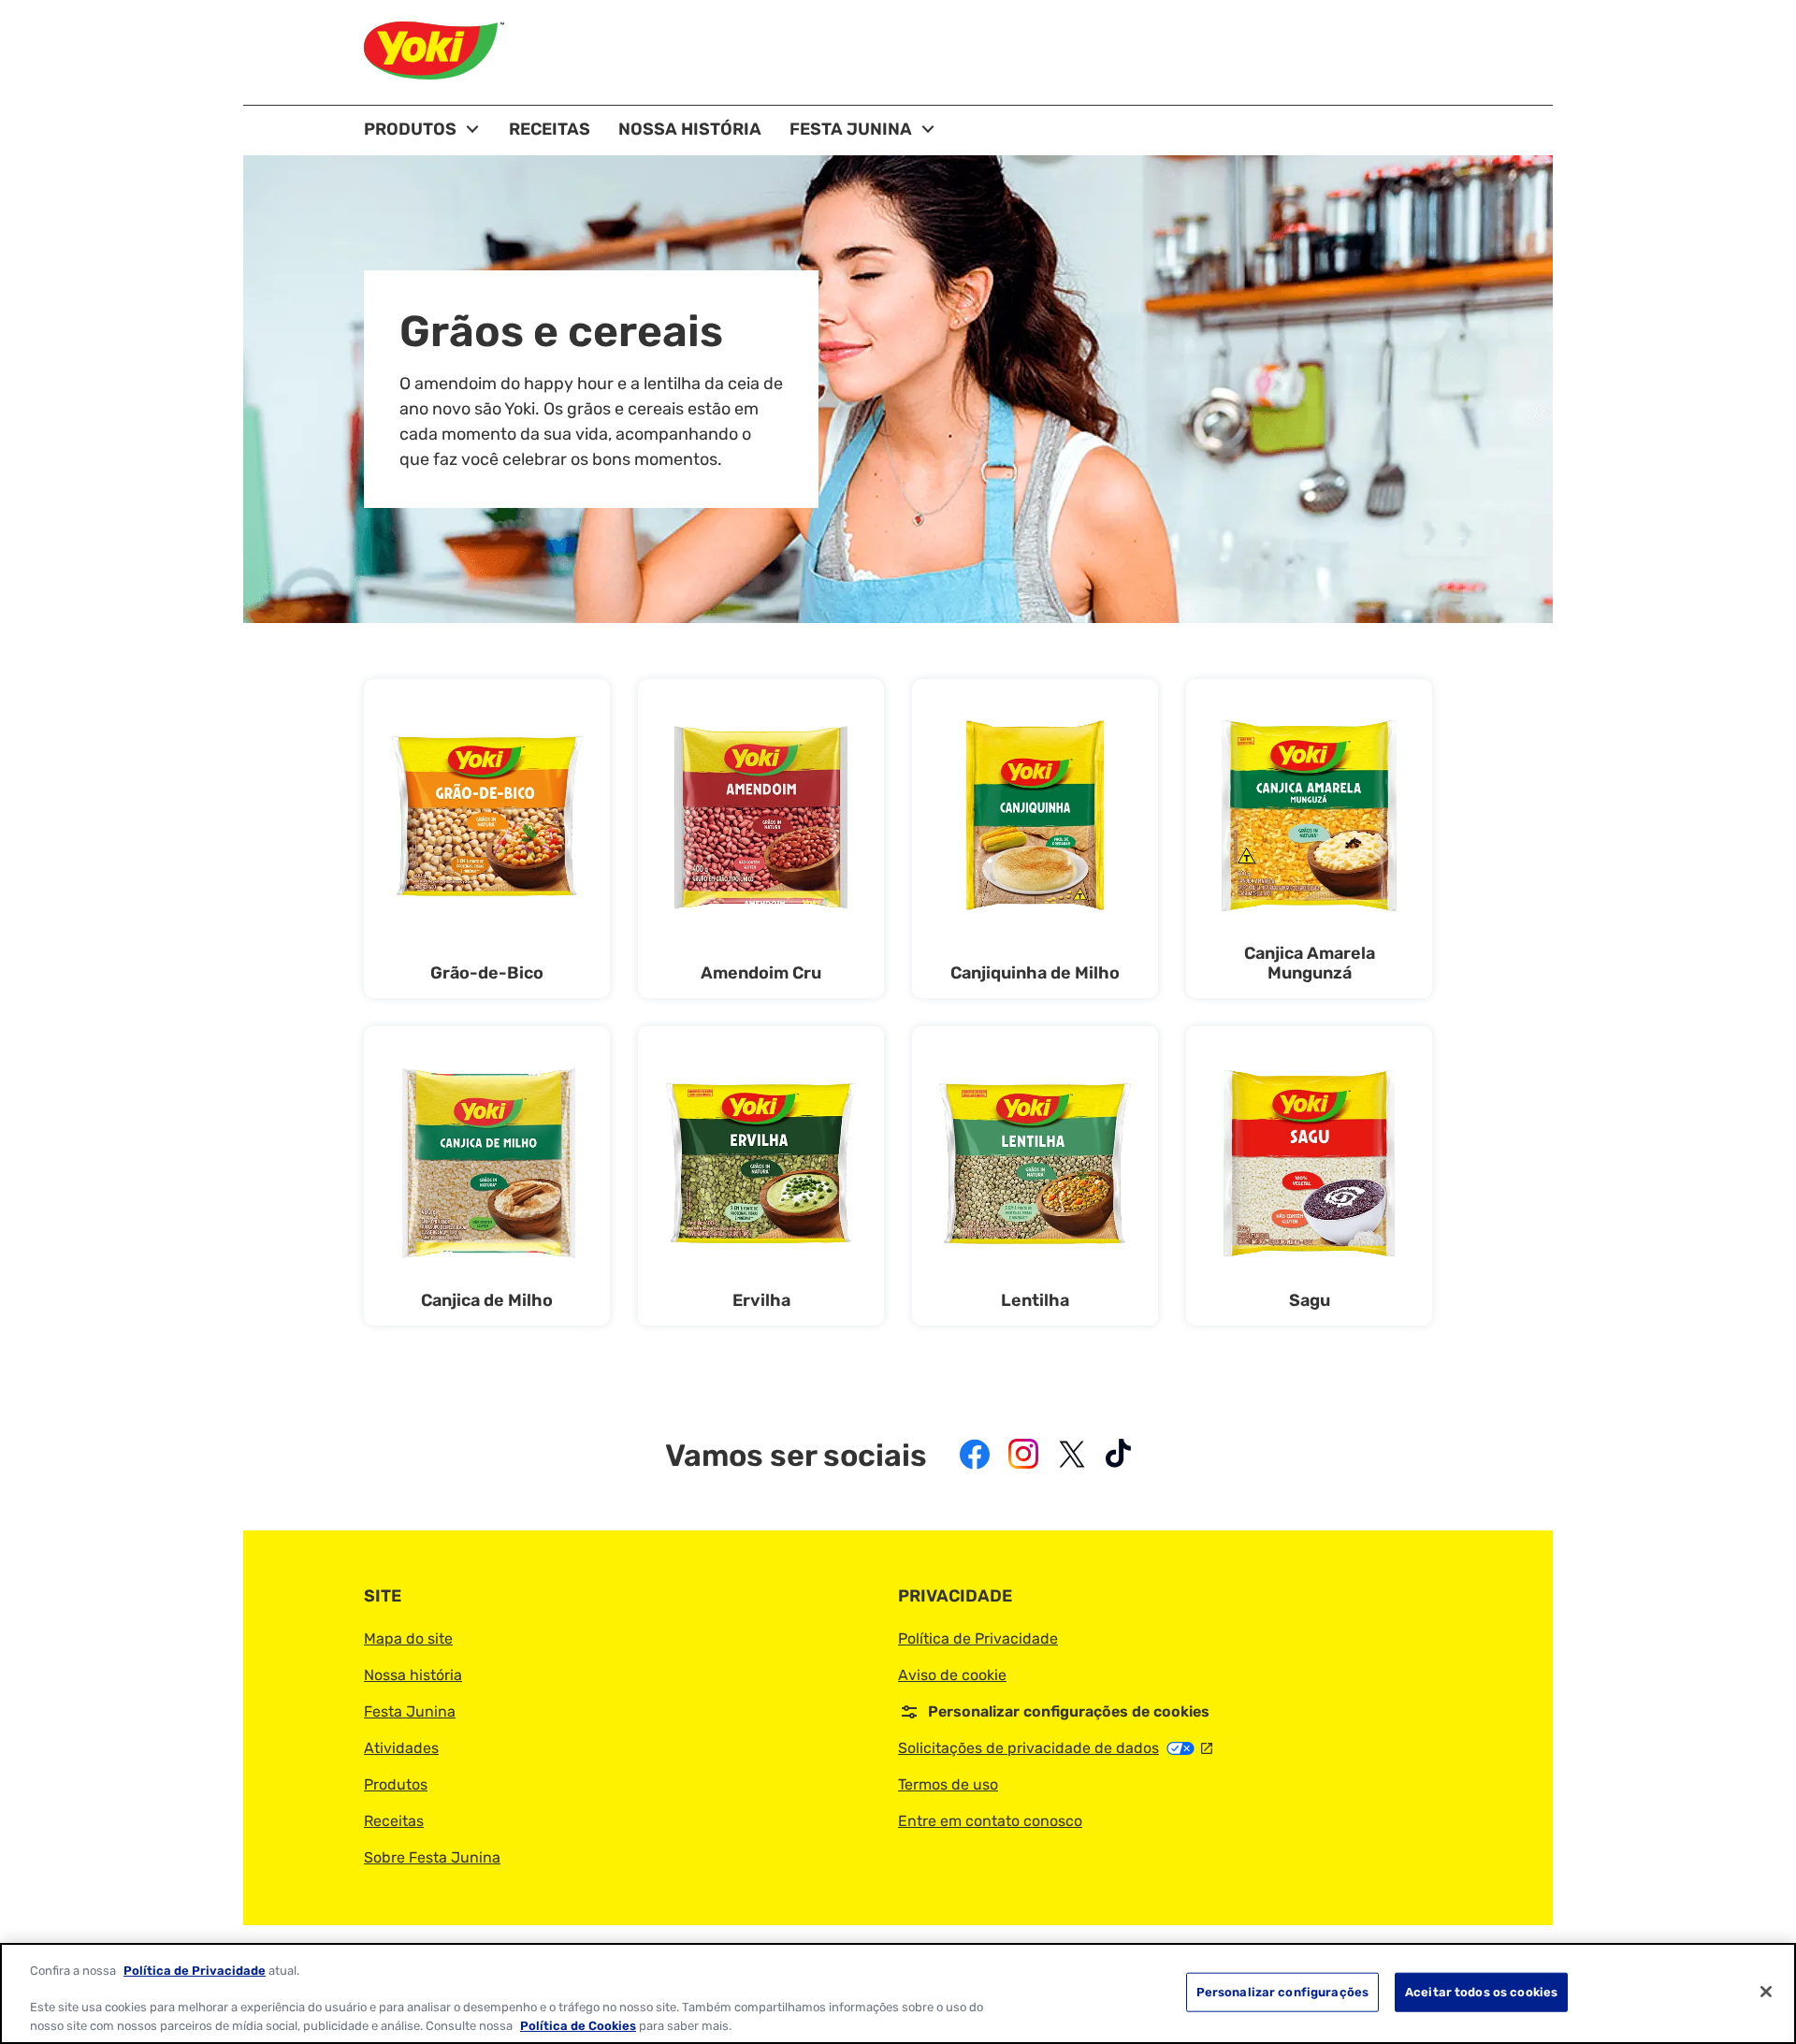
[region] (898, 1993)
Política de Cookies (578, 2025)
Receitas (394, 1821)
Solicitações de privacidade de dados (1055, 1748)
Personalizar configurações (1282, 1992)
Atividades (401, 1748)
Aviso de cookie (952, 1675)
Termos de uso (948, 1784)
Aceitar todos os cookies (1481, 1992)
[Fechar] (1766, 1992)
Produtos (396, 1784)
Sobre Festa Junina (432, 1857)
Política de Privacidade (978, 1638)
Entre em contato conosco (990, 1821)
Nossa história (413, 1675)
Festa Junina (410, 1711)
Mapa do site (408, 1638)
